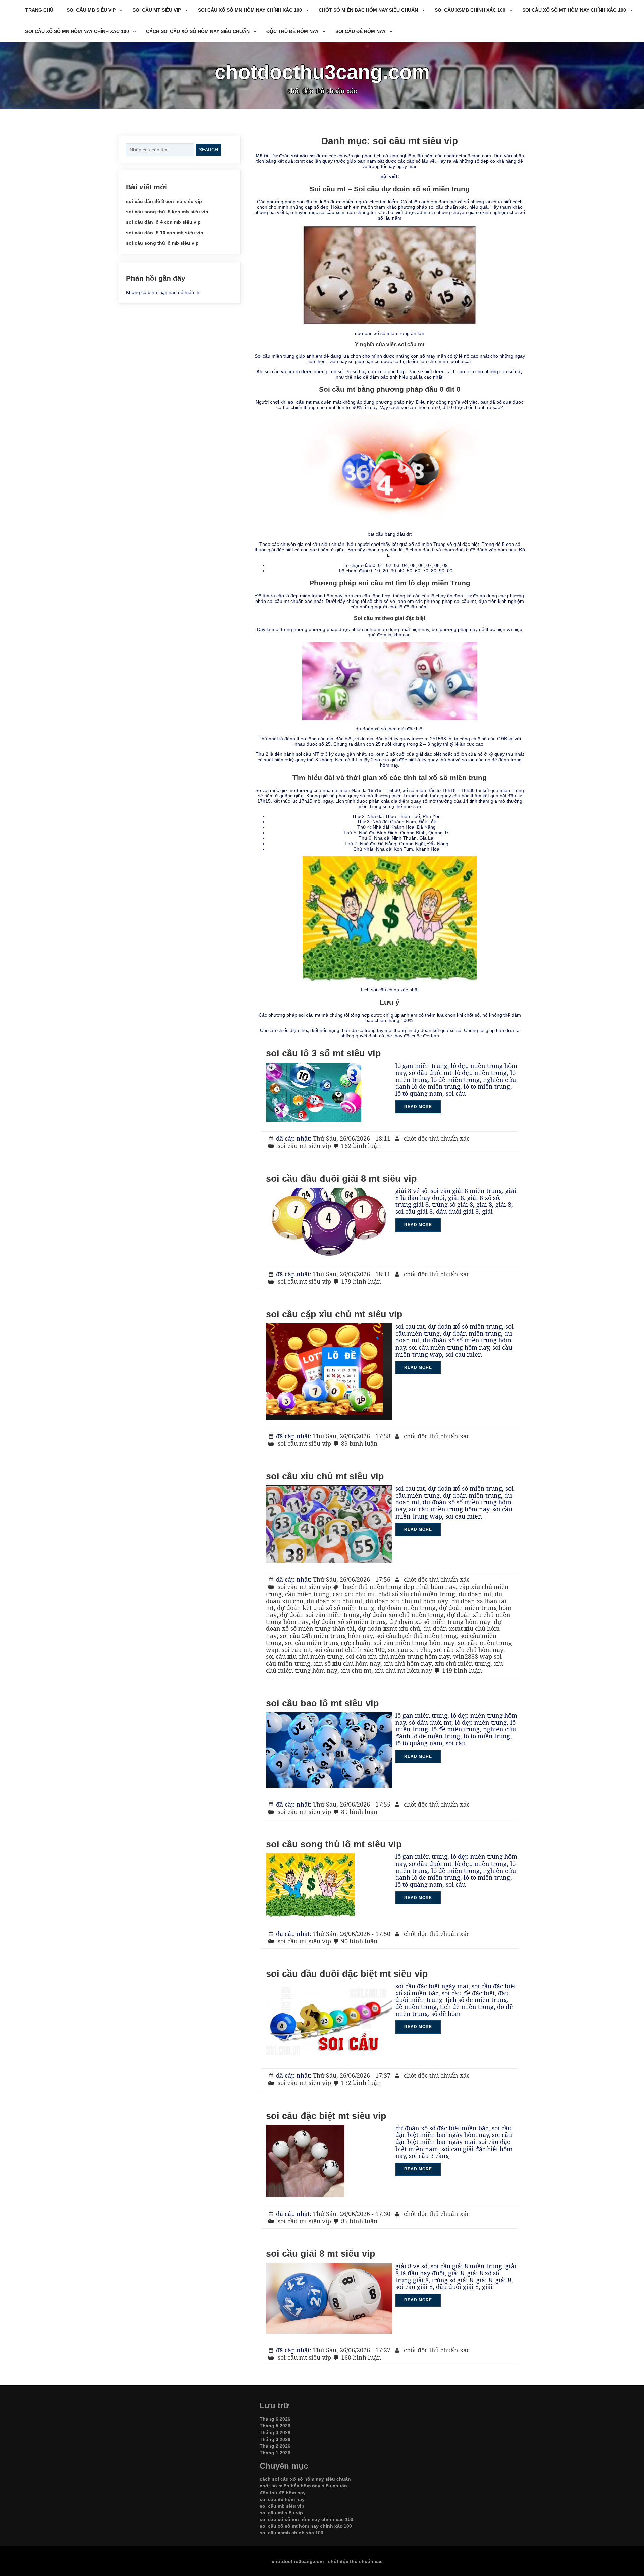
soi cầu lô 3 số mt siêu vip (324, 1053)
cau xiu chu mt (354, 1594)
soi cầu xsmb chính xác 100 (470, 10)
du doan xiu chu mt (334, 1601)
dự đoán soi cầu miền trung (320, 1615)
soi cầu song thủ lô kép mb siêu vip (167, 212)
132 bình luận (361, 2083)
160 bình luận (361, 2357)
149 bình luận (462, 1670)
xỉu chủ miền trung (463, 1663)
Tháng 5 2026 (275, 2426)
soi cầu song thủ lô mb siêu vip (162, 243)
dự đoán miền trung (407, 1608)
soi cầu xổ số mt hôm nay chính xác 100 (574, 10)
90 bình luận (359, 1941)
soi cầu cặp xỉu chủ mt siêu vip (334, 1314)
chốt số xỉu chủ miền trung (417, 1594)
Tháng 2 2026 (275, 2446)
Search (208, 150)
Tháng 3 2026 (275, 2439)
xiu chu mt (356, 1670)
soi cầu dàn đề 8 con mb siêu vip (164, 201)
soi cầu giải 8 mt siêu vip (321, 2254)
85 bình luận (359, 2221)
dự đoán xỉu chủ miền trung (403, 1615)
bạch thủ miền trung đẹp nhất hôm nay (399, 1587)
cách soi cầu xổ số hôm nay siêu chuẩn (198, 31)
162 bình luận (361, 1146)
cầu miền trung (307, 1594)
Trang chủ (39, 10)
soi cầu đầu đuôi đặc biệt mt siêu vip (347, 1974)
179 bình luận (361, 1281)
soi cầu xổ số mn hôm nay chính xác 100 (250, 10)
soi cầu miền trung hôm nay (414, 1643)
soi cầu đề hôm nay (361, 31)
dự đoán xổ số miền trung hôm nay (440, 1622)
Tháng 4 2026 (275, 2432)
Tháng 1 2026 (275, 2453)
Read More (418, 1107)
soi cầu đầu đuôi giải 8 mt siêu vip (341, 1179)
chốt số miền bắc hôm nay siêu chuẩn (368, 10)
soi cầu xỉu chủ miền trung (304, 1656)
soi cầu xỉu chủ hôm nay (469, 1650)
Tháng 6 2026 (275, 2419)
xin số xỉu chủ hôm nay (347, 1663)
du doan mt (475, 1594)
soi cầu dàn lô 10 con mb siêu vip (165, 233)
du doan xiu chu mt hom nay (407, 1601)
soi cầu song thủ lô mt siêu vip (334, 1844)
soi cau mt (296, 1650)
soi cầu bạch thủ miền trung (417, 1636)
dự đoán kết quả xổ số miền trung (326, 1608)
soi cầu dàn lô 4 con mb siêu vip (163, 222)
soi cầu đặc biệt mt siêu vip (326, 2116)
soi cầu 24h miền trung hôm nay (327, 1636)
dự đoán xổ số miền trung (349, 1622)
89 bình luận (359, 1443)
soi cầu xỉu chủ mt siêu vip (325, 1476)
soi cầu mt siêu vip (157, 10)
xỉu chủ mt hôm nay (403, 1670)
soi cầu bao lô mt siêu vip (323, 1703)
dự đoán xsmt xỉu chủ (389, 1628)
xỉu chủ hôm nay (408, 1663)
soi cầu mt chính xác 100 (350, 1650)
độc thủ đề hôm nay (292, 31)
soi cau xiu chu (409, 1650)
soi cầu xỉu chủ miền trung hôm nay (398, 1656)
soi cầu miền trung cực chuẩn (328, 1643)
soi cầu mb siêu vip (91, 10)
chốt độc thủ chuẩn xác (437, 1138)
